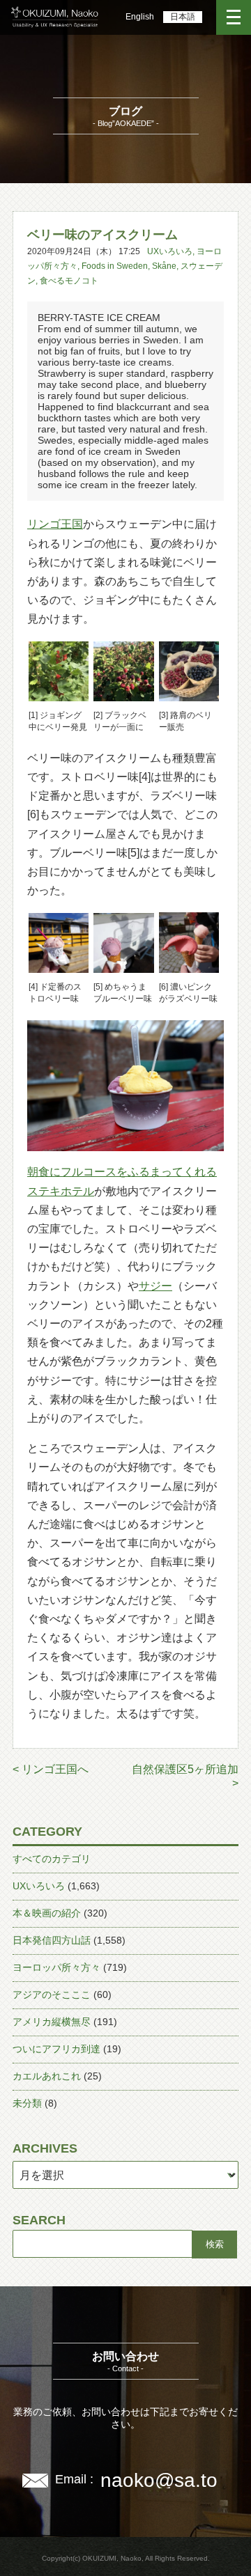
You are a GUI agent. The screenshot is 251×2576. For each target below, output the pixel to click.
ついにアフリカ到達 (56, 2049)
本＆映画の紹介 (47, 1913)
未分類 (27, 2103)
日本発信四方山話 (52, 1940)
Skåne (164, 266)
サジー (155, 1286)
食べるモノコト (69, 281)
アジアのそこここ (52, 1995)
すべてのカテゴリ (52, 1859)
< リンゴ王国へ (51, 1769)
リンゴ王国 (55, 524)
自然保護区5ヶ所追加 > (185, 1776)
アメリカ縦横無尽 (52, 2022)
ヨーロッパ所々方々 (56, 1967)
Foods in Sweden (115, 266)
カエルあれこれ (47, 2076)
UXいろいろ (170, 251)
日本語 (183, 17)
